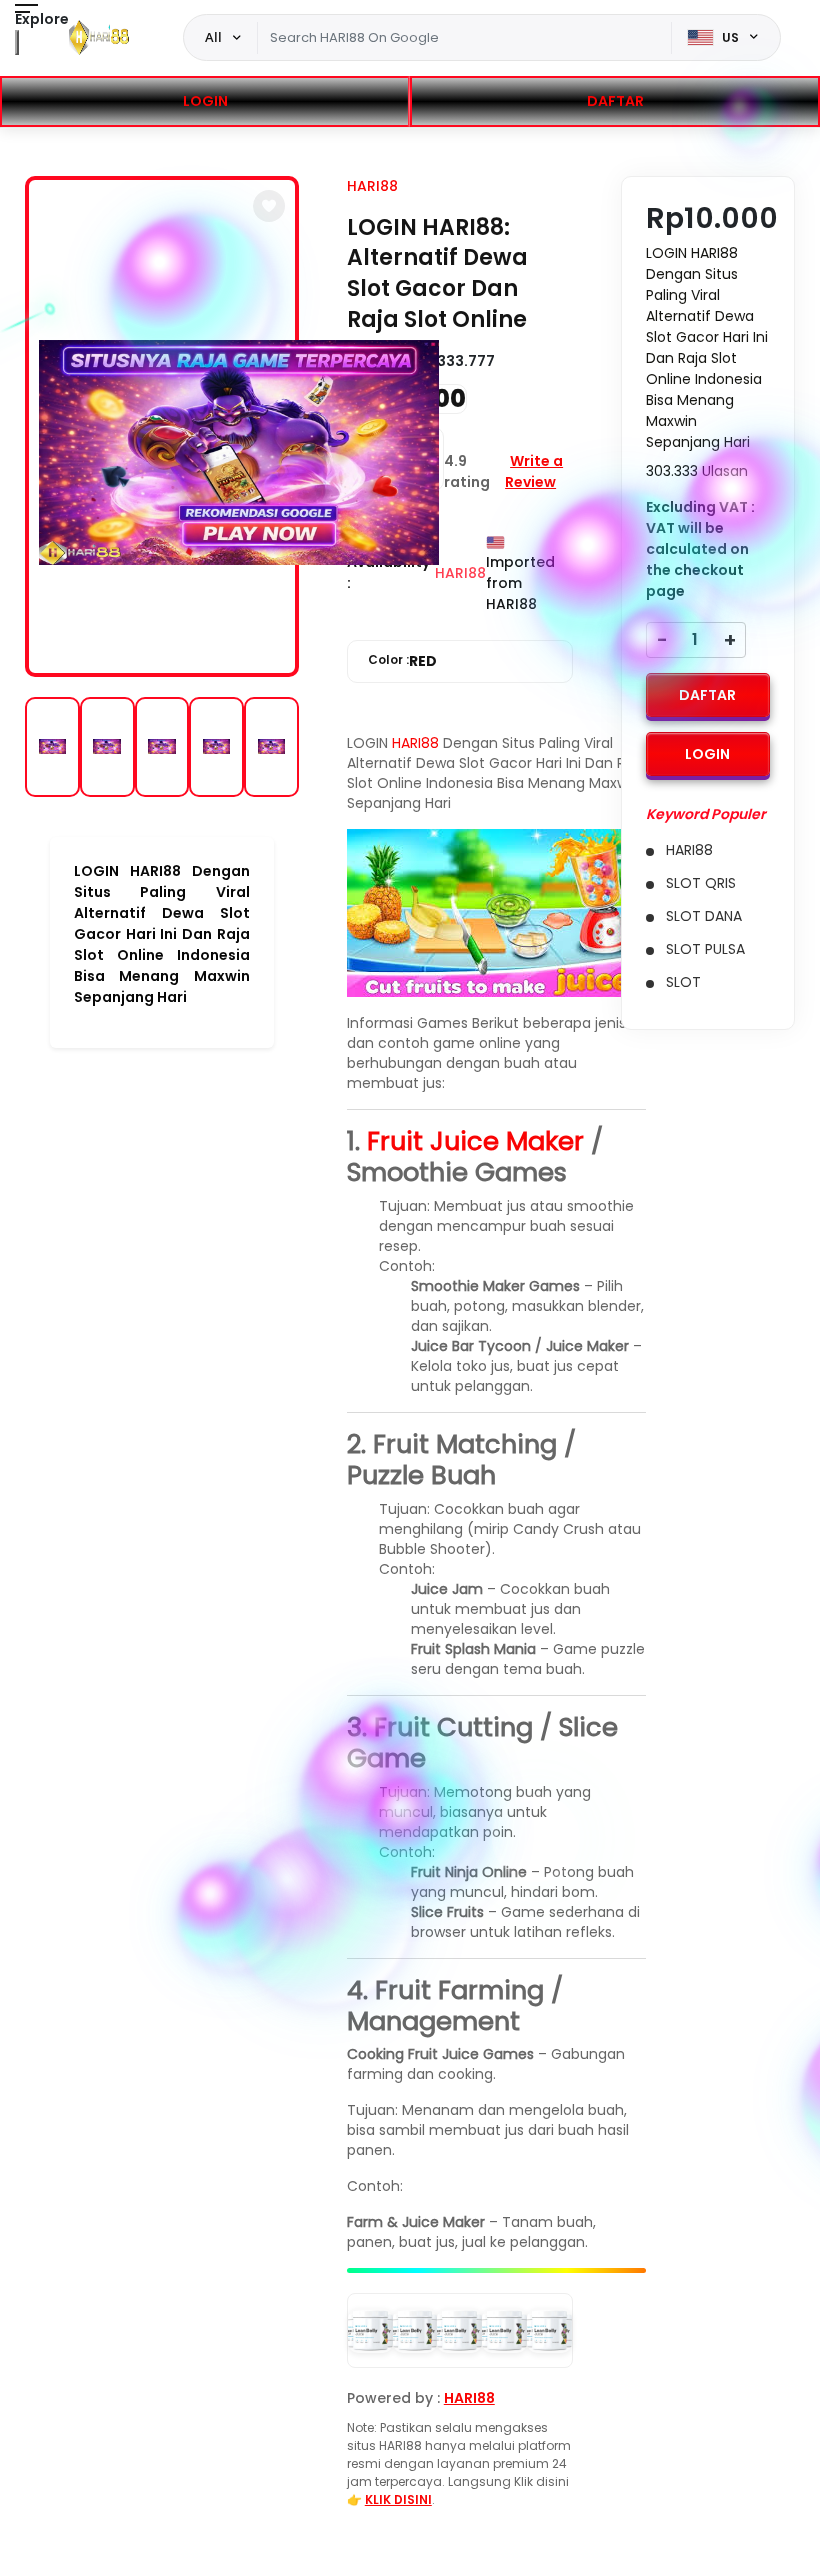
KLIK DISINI (398, 2499)
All (213, 37)
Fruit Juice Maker (475, 1141)
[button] (269, 206)
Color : (402, 661)
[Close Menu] (17, 42)
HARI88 (372, 186)
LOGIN (205, 101)
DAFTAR (615, 101)
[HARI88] (99, 37)
